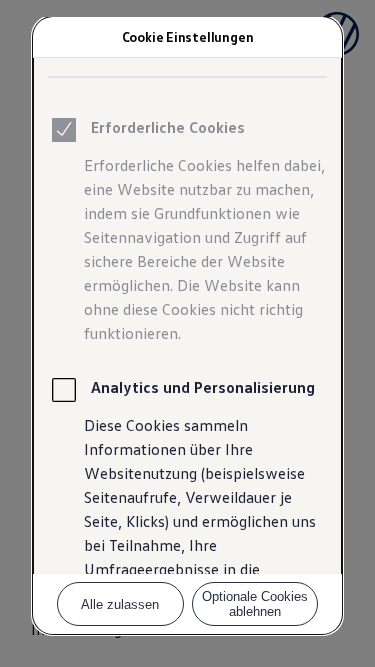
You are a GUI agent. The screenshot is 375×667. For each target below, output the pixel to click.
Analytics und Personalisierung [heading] (203, 387)
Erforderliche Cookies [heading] (168, 127)
